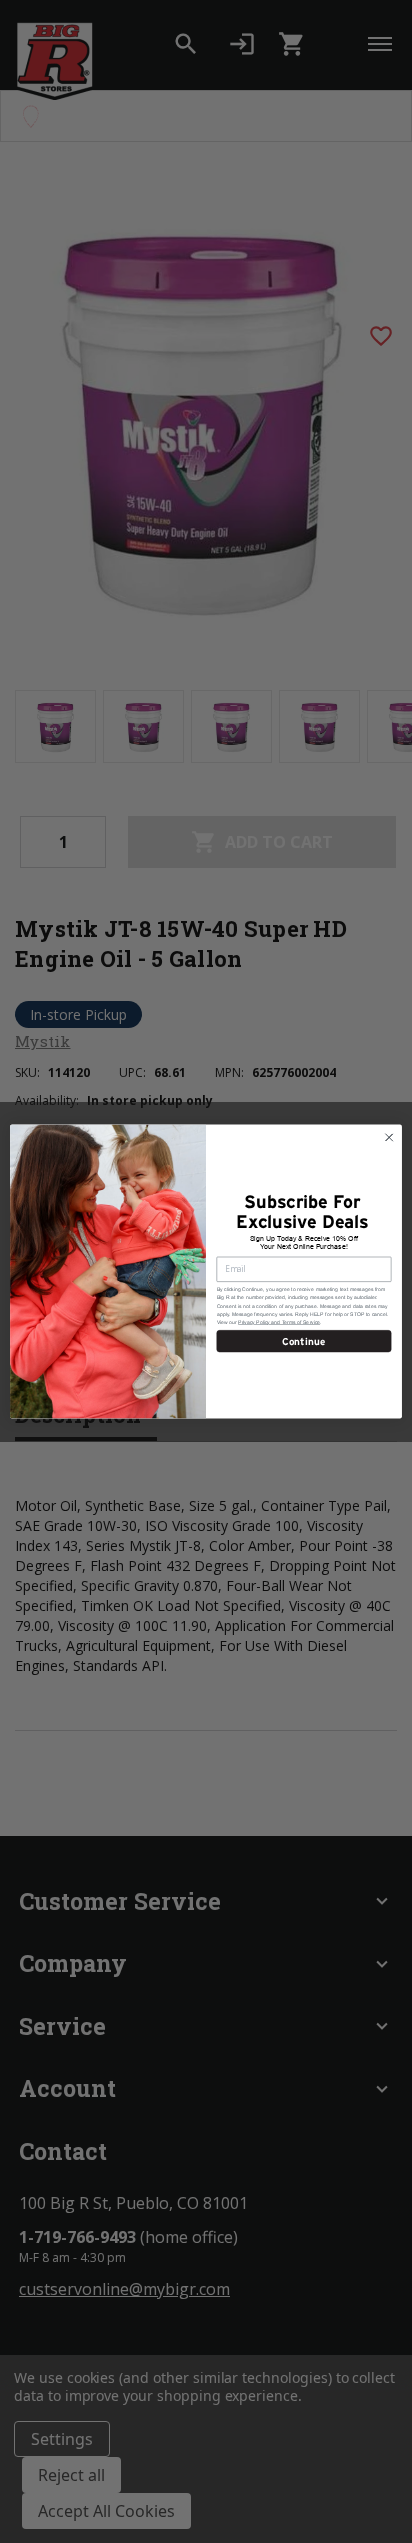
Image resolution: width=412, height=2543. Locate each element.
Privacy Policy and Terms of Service (279, 1322)
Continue (303, 1340)
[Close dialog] (389, 1137)
